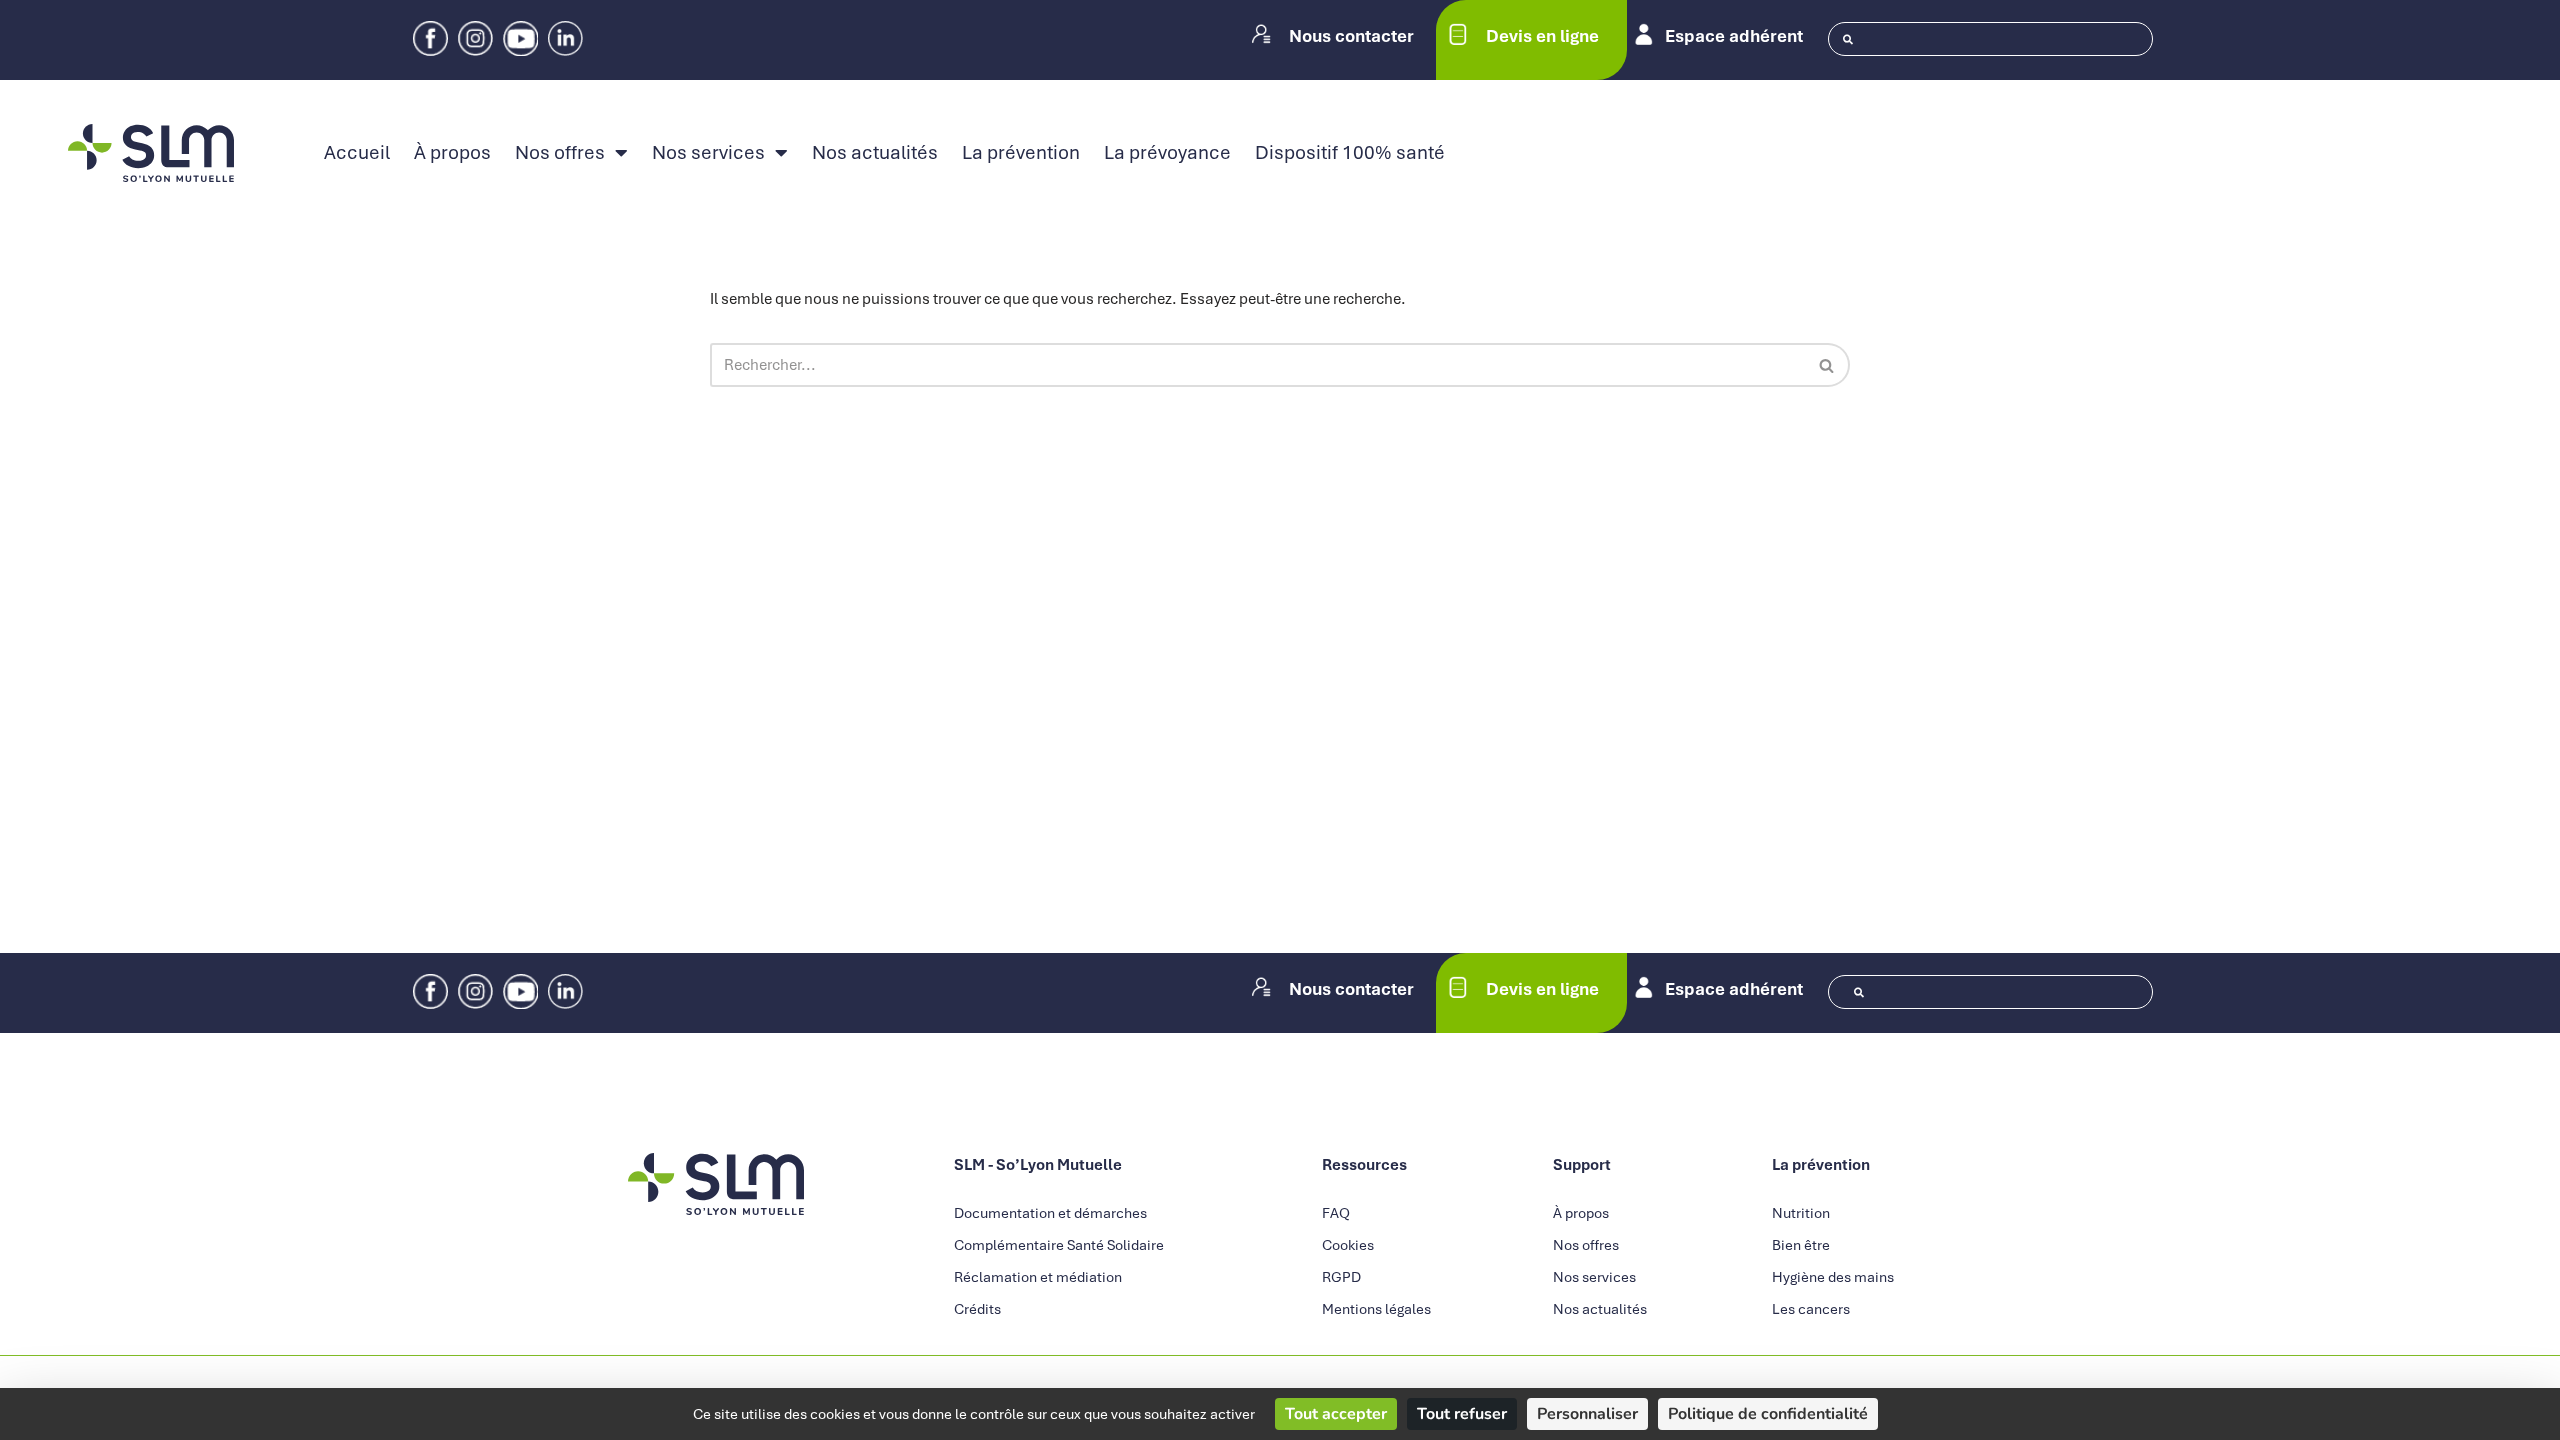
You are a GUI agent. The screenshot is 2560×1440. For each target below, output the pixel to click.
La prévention (1021, 153)
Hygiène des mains (1833, 1277)
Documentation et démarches (1050, 1213)
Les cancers (1811, 1309)
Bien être (1801, 1245)
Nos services (708, 153)
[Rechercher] (1827, 365)
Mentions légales (1376, 1309)
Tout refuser (1462, 1414)
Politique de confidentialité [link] (1768, 1414)
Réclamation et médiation (1038, 1277)
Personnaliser (1587, 1414)
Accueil (357, 153)
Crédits (977, 1309)
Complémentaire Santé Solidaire (1059, 1245)
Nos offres (560, 153)
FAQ (1336, 1213)
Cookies (1348, 1245)
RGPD (1341, 1277)
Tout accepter (1336, 1414)
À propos (452, 153)
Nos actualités (875, 153)
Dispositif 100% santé (1350, 153)
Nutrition (1801, 1213)
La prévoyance (1167, 153)
